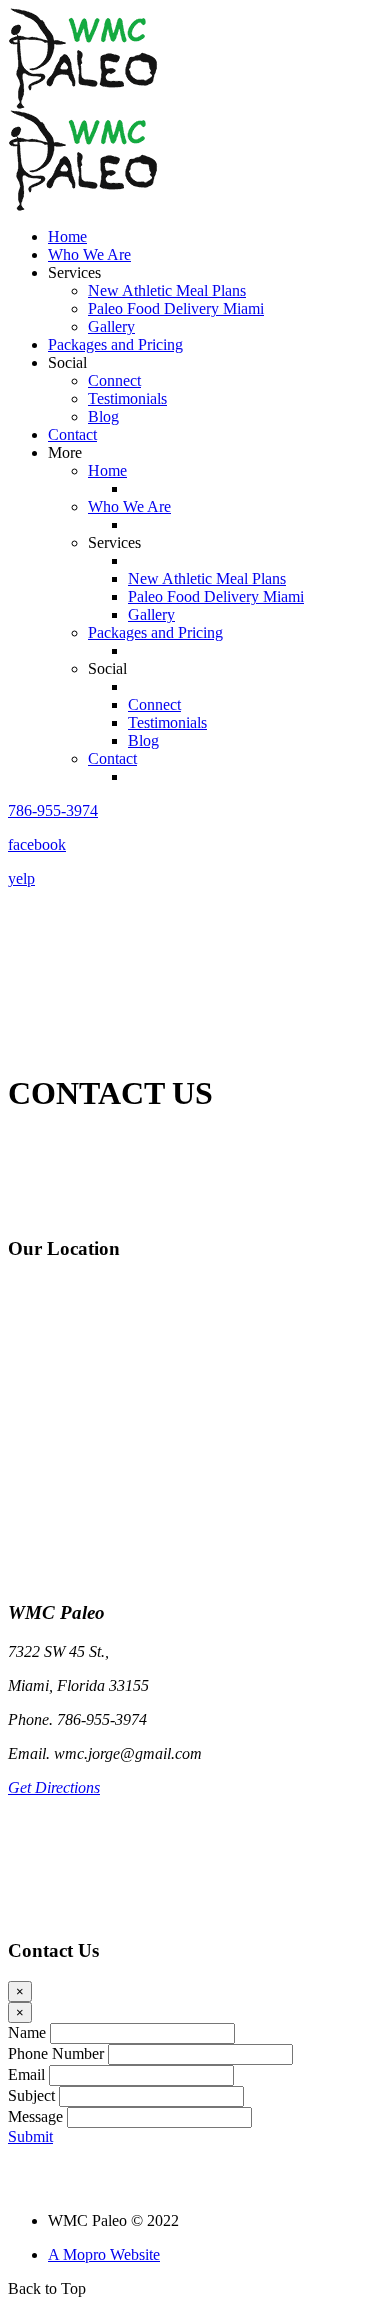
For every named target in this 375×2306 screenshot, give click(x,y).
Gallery (111, 326)
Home (67, 236)
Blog (103, 416)
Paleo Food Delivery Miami (176, 308)
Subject (31, 2095)
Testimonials (127, 398)
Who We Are (89, 254)
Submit (30, 2136)
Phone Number (56, 2053)
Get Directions (54, 1787)
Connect (114, 380)
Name (27, 2032)
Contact (72, 434)
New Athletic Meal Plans (167, 290)
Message (35, 2116)
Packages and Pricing (115, 344)
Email (26, 2074)
